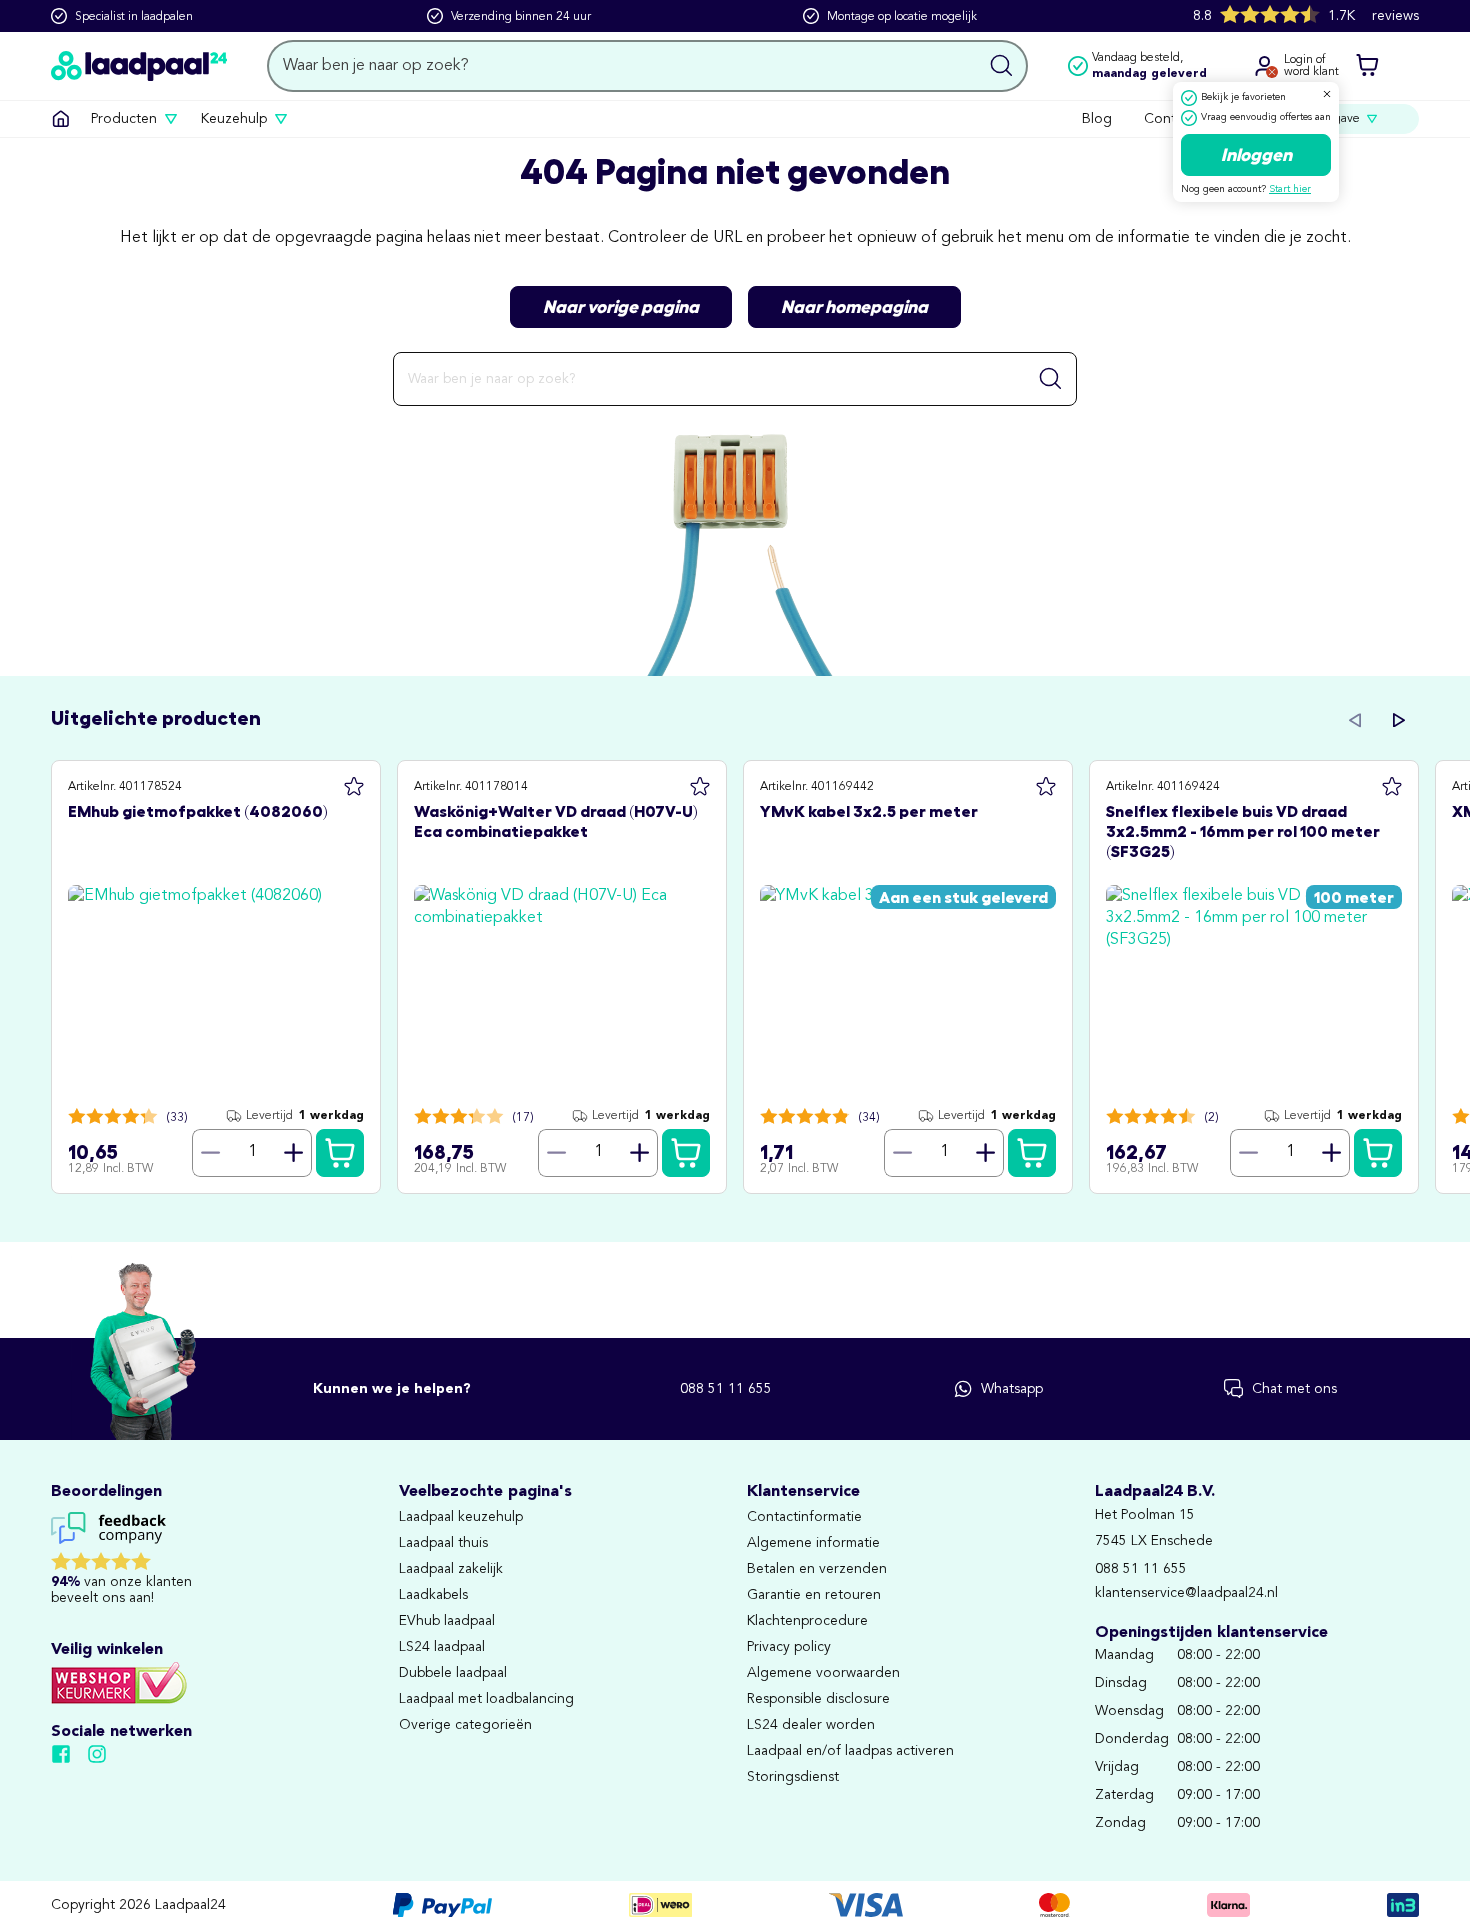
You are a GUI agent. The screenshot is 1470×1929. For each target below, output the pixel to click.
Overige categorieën (465, 1725)
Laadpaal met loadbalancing (486, 1699)
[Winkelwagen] (1367, 66)
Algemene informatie (813, 1543)
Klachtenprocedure (807, 1621)
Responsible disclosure (818, 1699)
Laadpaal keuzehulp (461, 1517)
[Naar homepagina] (139, 66)
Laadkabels (433, 1595)
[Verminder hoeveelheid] (210, 1153)
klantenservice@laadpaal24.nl (1186, 1593)
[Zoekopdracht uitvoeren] (1001, 66)
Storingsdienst (793, 1777)
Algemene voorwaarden (823, 1673)
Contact (1169, 119)
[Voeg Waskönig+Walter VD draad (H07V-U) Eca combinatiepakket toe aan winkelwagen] (686, 1153)
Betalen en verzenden (817, 1569)
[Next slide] (1399, 720)
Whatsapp (1012, 1389)
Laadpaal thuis (443, 1543)
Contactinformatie (804, 1517)
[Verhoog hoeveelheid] (294, 1153)
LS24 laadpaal (442, 1647)
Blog (1097, 119)
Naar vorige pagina (621, 307)
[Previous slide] (1355, 720)
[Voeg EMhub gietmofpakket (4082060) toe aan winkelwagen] (340, 1153)
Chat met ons (1294, 1389)
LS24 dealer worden (811, 1725)
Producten (124, 119)
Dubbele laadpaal (453, 1673)
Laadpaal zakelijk (451, 1569)
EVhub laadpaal (447, 1621)
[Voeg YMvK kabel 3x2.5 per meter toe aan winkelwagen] (1032, 1153)
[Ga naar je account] (1264, 66)
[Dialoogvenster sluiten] (1327, 94)
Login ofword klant (1311, 66)
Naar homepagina (854, 307)
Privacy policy (789, 1647)
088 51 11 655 (726, 1389)
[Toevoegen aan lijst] (354, 787)
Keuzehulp (234, 119)
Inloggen (1256, 155)
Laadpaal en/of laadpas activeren (850, 1751)
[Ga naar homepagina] (61, 119)
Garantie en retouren (814, 1595)
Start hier (1290, 189)
